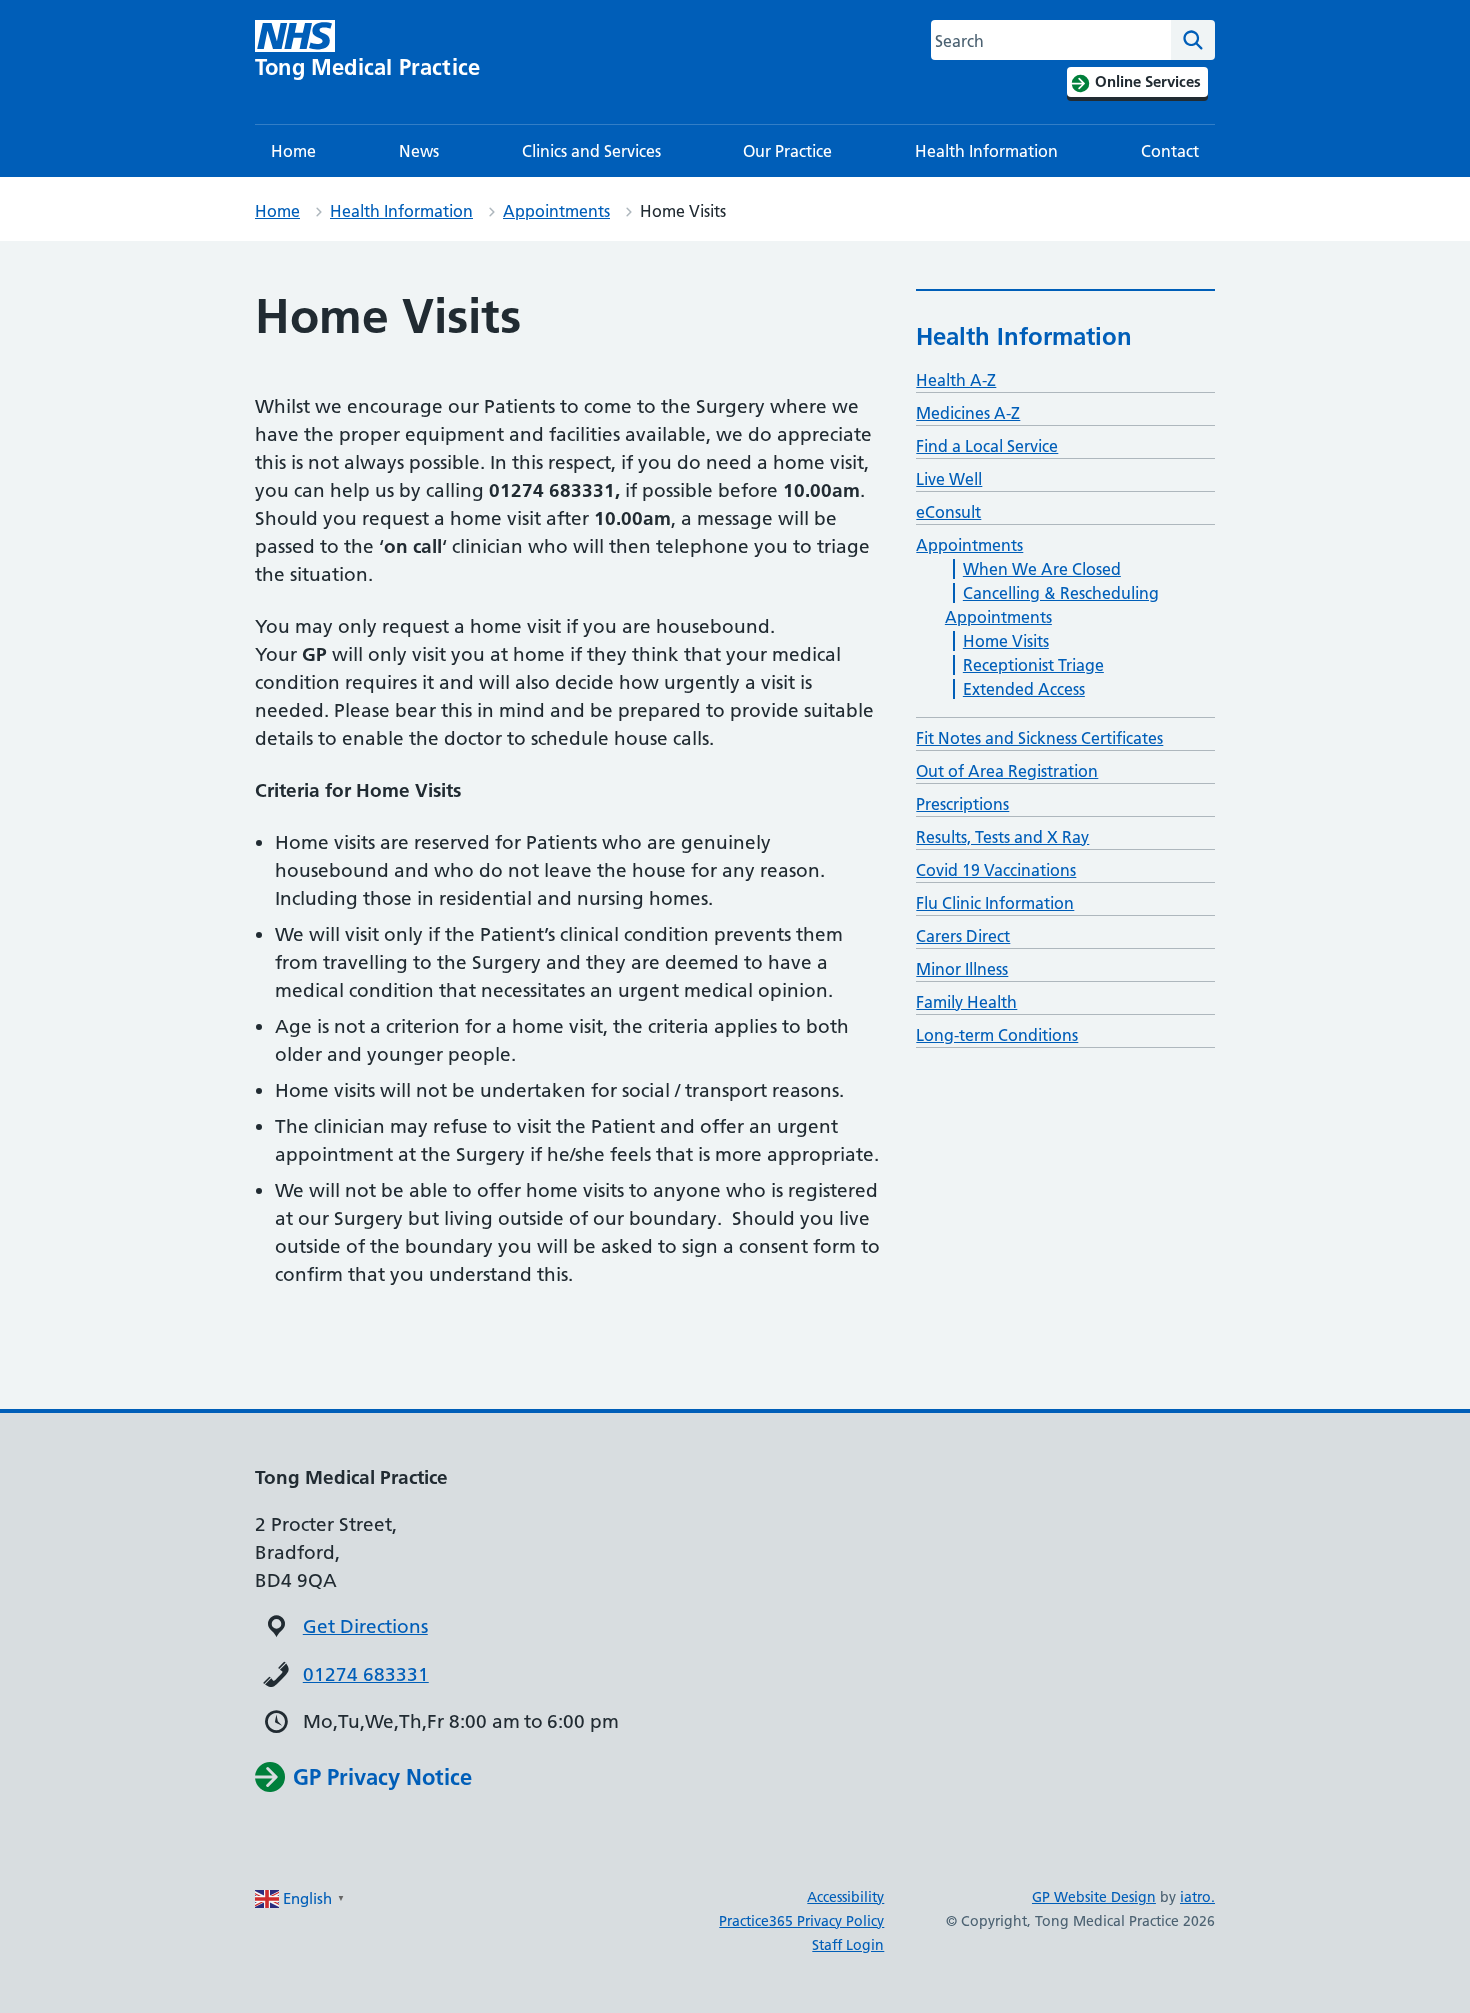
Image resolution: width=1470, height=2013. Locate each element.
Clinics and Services (591, 151)
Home (293, 151)
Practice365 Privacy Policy (801, 1921)
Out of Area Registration (1007, 771)
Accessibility (845, 1897)
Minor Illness (962, 969)
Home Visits (1006, 641)
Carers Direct (963, 936)
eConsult (948, 512)
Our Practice (787, 151)
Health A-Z (956, 380)
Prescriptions (962, 804)
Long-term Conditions (997, 1035)
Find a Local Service (987, 446)
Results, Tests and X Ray (1002, 837)
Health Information (986, 151)
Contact (1170, 151)
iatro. (1197, 1897)
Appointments (556, 211)
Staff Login (848, 1945)
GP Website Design (1094, 1897)
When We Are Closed (1042, 569)
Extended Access (1024, 689)
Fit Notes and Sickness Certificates (1039, 738)
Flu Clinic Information (995, 903)
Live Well (949, 479)
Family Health (966, 1002)
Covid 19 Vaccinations (996, 870)
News (419, 151)
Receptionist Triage (1033, 665)
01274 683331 (366, 1674)
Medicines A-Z (968, 413)
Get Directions (365, 1626)
